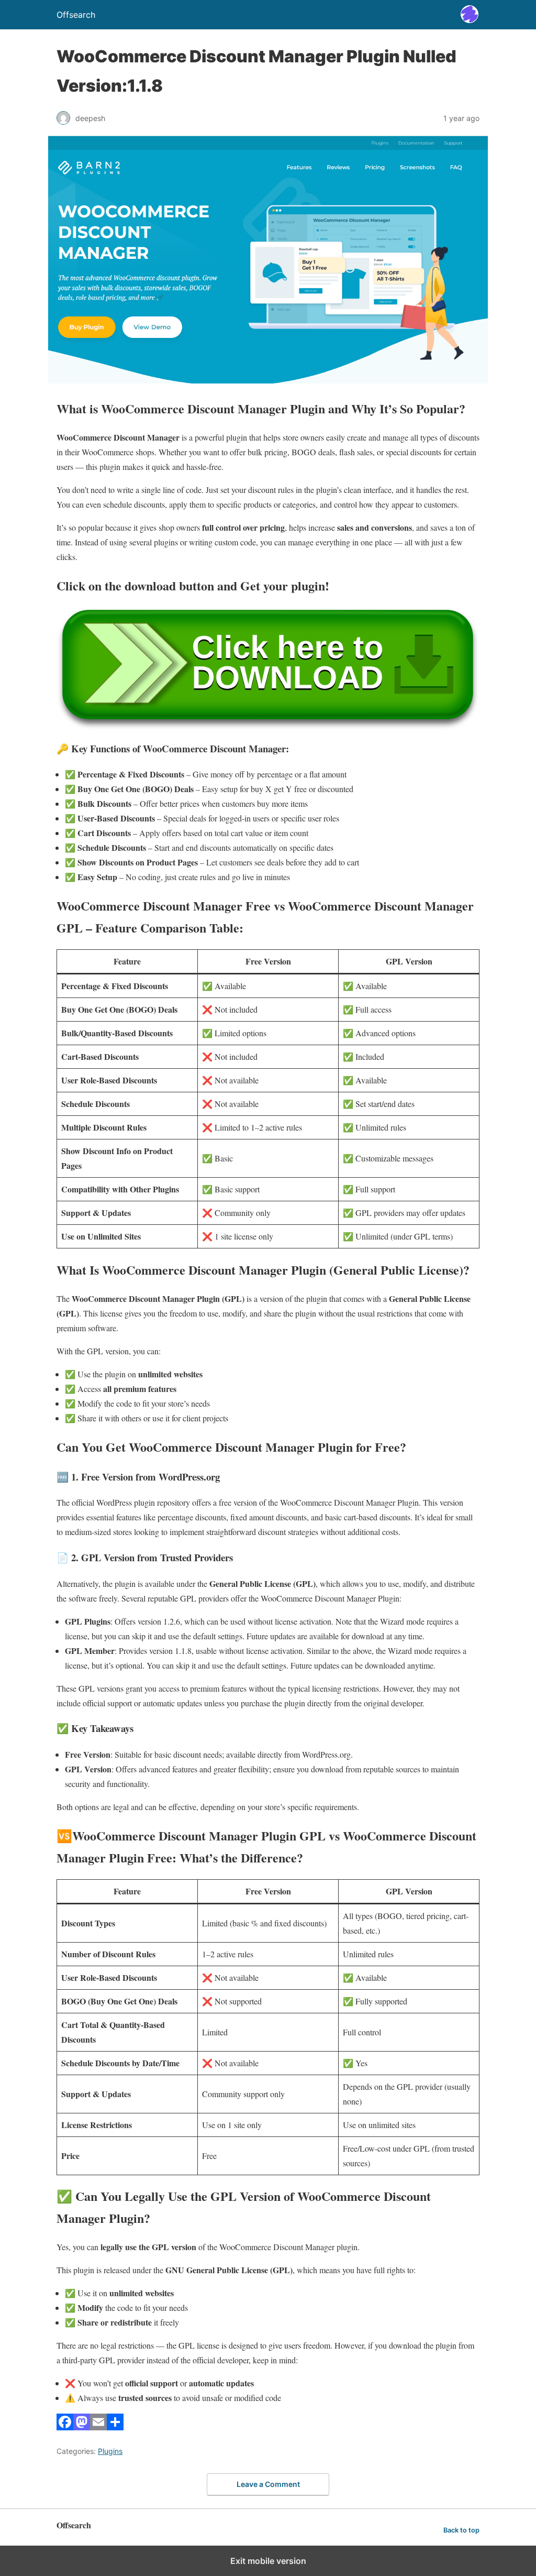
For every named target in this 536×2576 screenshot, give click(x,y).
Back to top (461, 2530)
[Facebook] (65, 2427)
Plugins (110, 2451)
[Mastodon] (82, 2427)
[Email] (98, 2427)
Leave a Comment (268, 2484)
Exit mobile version (268, 2561)
